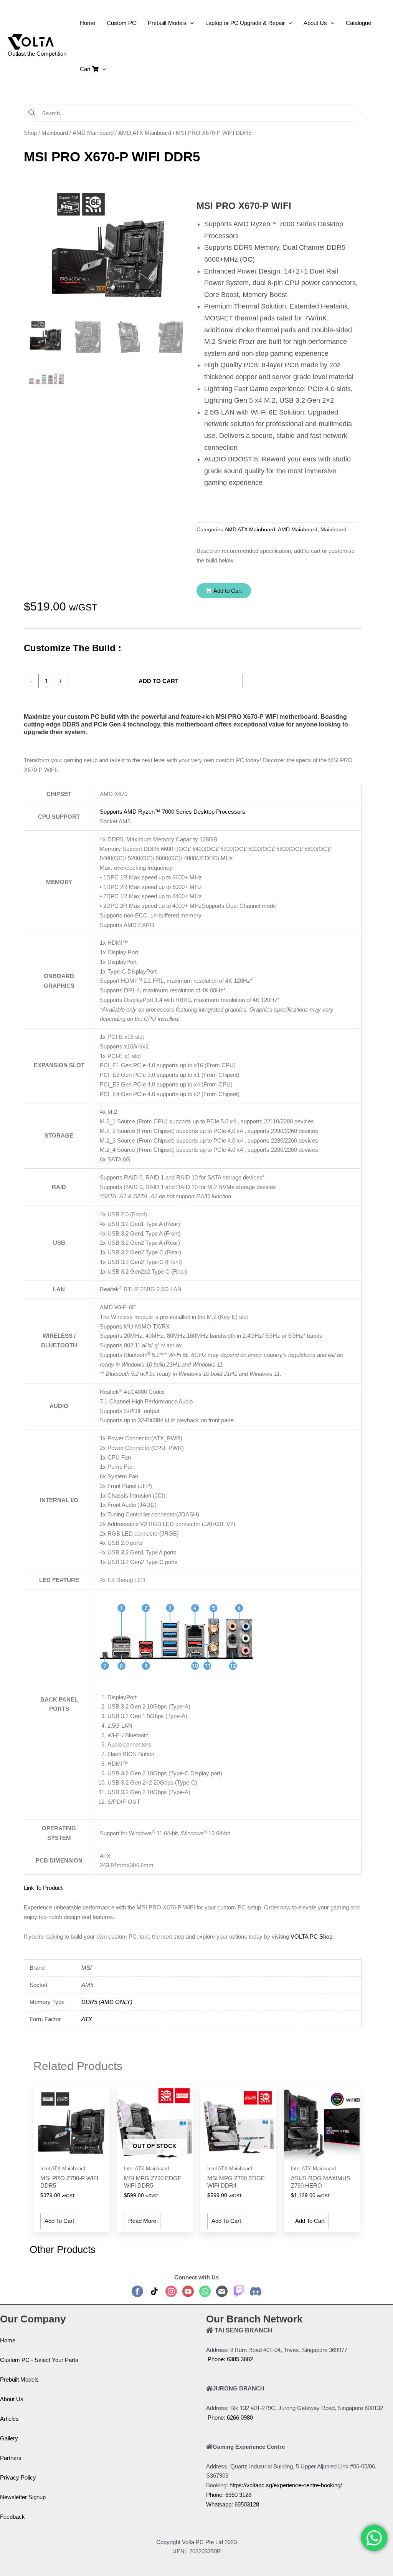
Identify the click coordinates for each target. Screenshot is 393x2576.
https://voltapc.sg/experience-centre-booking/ (286, 2485)
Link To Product (43, 1888)
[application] (190, 23)
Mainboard (55, 133)
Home (8, 2340)
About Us (12, 2399)
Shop (30, 133)
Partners (11, 2458)
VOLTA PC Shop (311, 1937)
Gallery (9, 2438)
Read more (142, 2221)
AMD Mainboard (93, 133)
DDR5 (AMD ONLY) (107, 2002)
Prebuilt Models (19, 2379)
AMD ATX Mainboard (145, 133)
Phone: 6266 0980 (230, 2418)
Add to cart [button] (59, 2221)
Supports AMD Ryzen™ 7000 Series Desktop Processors (173, 812)
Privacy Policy (18, 2477)
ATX (87, 2019)
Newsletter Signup (23, 2497)
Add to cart (159, 681)
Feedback (12, 2517)
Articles (9, 2419)
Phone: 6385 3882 (230, 2359)
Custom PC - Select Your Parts (39, 2360)
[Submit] (32, 113)
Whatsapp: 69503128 (233, 2504)
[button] (224, 591)
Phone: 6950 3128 (229, 2495)
